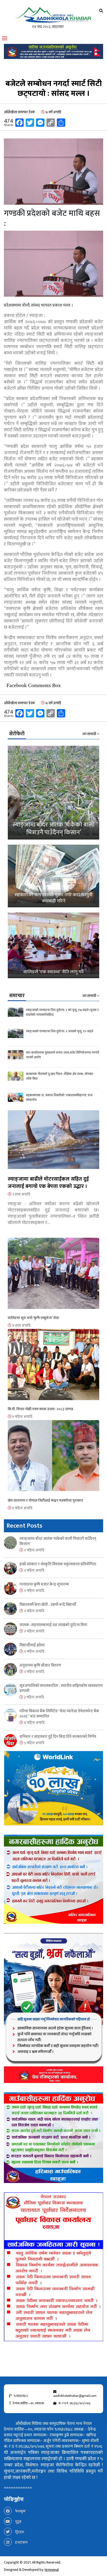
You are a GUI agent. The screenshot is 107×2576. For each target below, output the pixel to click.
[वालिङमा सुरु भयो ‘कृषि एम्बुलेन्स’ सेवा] (53, 1276)
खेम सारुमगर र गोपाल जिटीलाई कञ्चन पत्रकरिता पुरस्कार (45, 1500)
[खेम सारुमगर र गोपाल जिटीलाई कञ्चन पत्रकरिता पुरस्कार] (53, 1459)
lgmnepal (52, 2570)
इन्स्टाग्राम (21, 2542)
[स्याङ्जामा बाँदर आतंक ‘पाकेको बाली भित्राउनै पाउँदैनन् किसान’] (53, 793)
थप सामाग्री (90, 734)
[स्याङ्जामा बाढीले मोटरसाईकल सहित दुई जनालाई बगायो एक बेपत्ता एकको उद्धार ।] (53, 1143)
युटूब (18, 2522)
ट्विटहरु (19, 2532)
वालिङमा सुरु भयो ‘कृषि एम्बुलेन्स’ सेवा (33, 1318)
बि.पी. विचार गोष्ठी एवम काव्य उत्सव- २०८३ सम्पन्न (40, 1409)
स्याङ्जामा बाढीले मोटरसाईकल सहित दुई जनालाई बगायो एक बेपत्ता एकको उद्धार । (48, 1183)
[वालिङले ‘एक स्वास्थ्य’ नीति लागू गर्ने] (53, 945)
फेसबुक (20, 2511)
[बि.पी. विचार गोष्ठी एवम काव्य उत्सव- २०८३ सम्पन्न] (53, 1368)
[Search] (101, 11)
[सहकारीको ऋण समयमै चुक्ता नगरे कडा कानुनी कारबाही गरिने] (53, 876)
